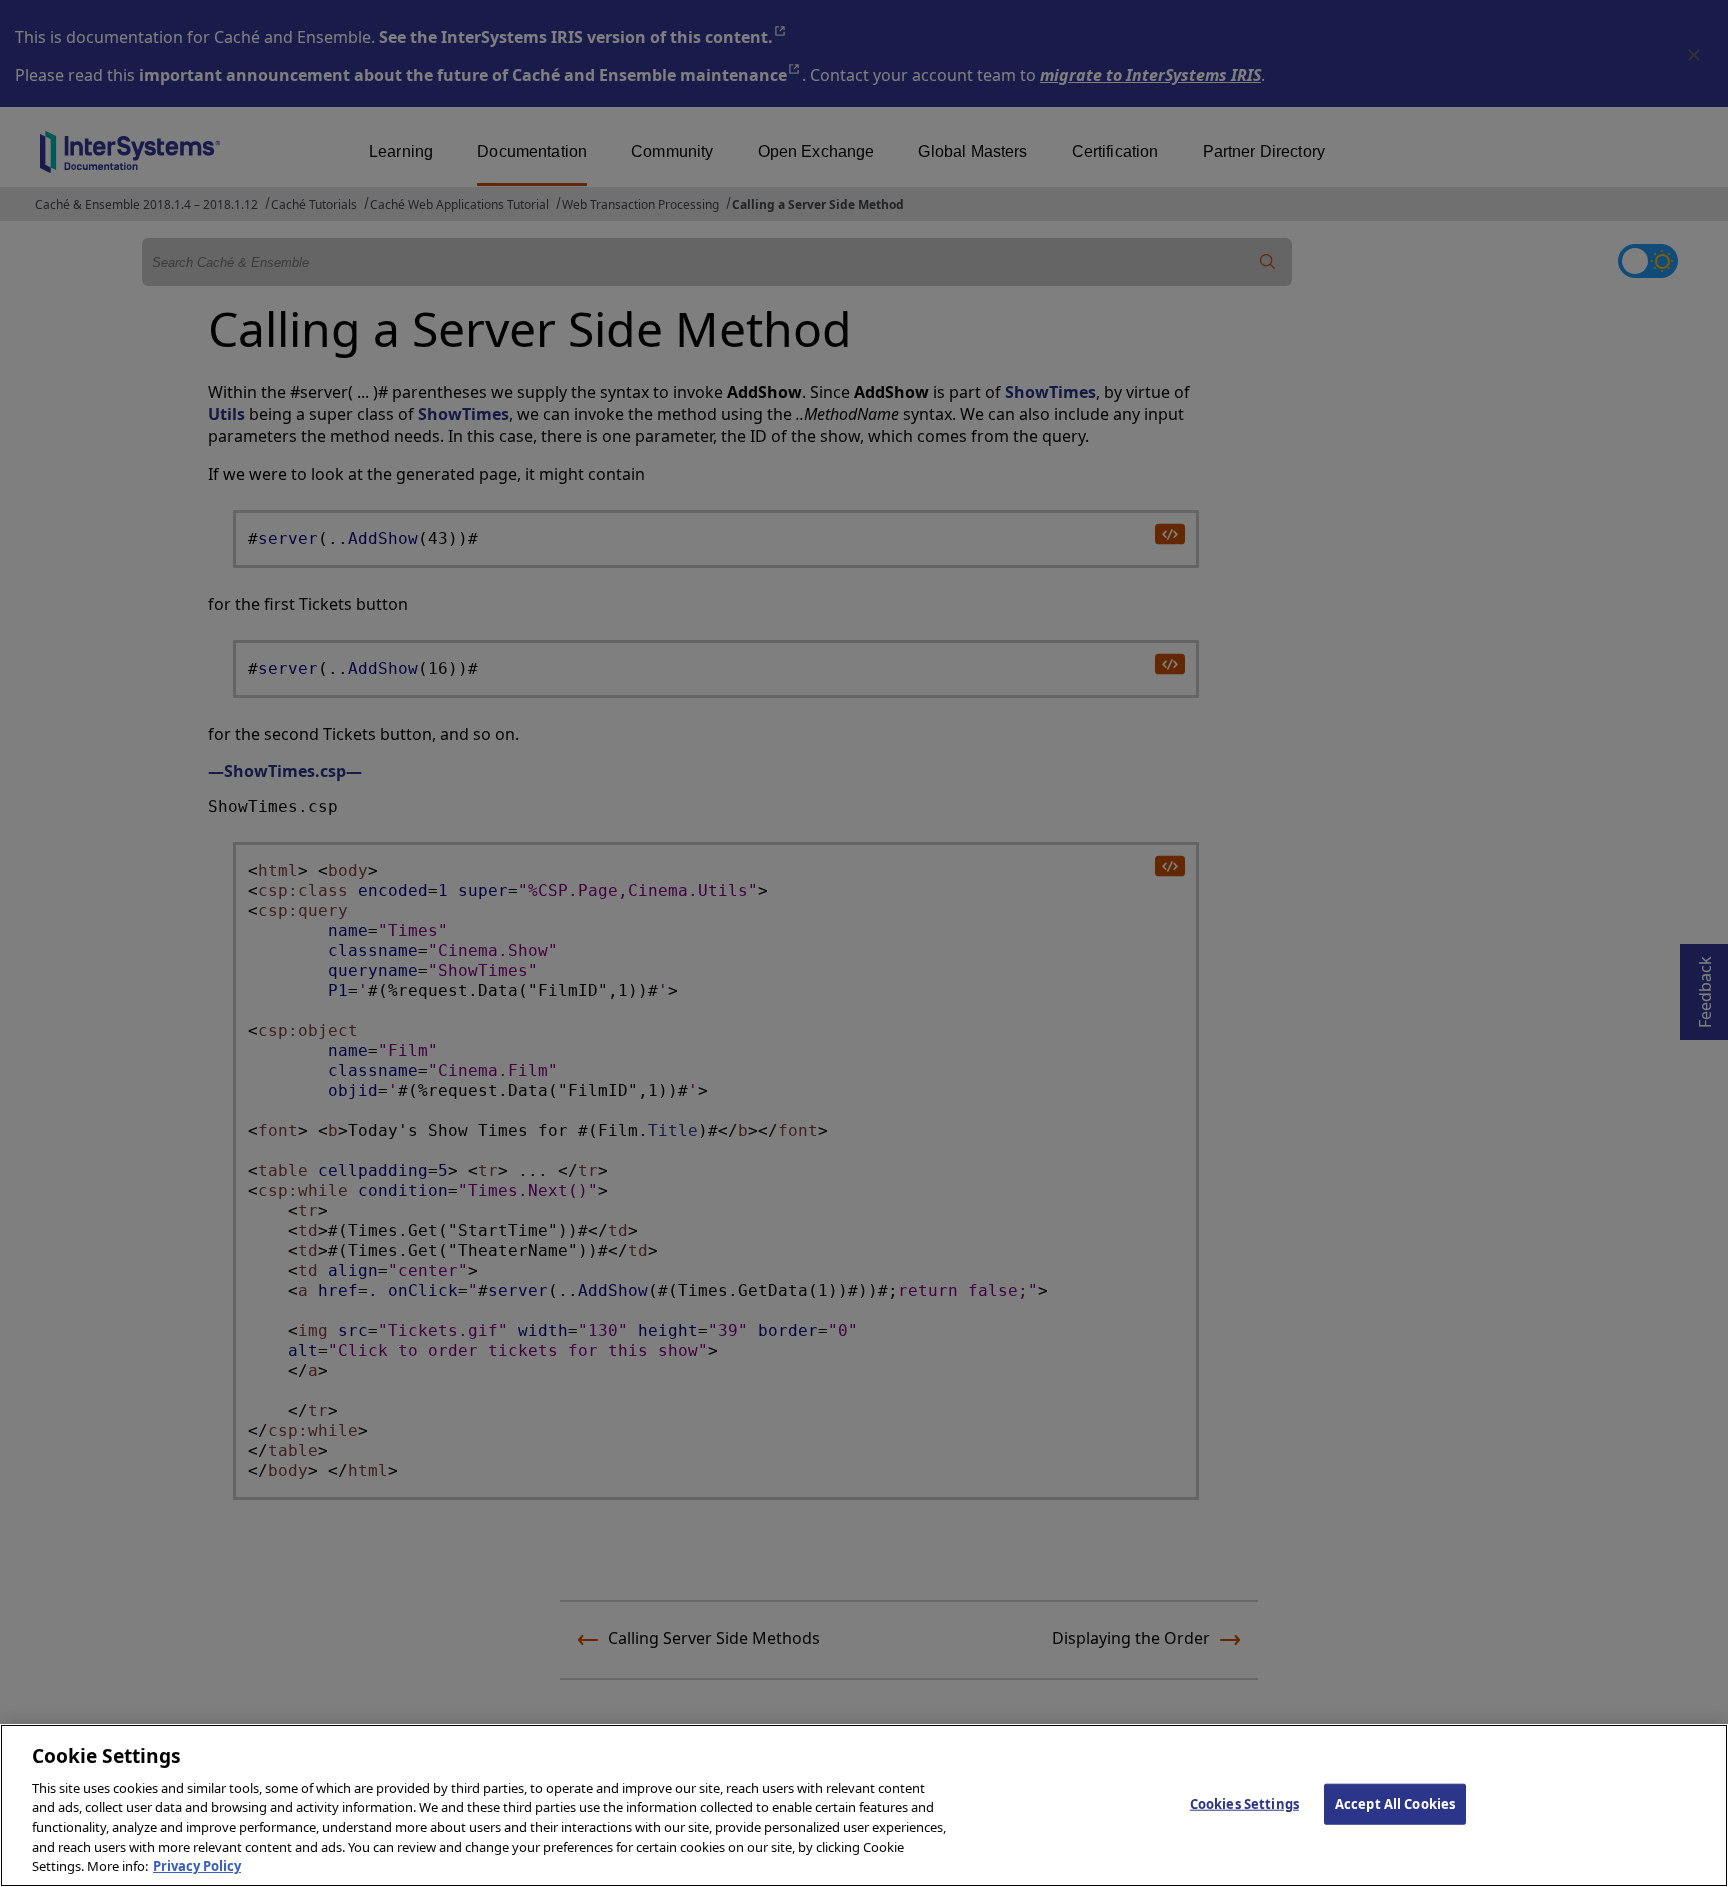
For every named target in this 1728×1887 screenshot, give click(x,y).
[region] (864, 1805)
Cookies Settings (1244, 1803)
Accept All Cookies (1395, 1803)
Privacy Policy (197, 1866)
